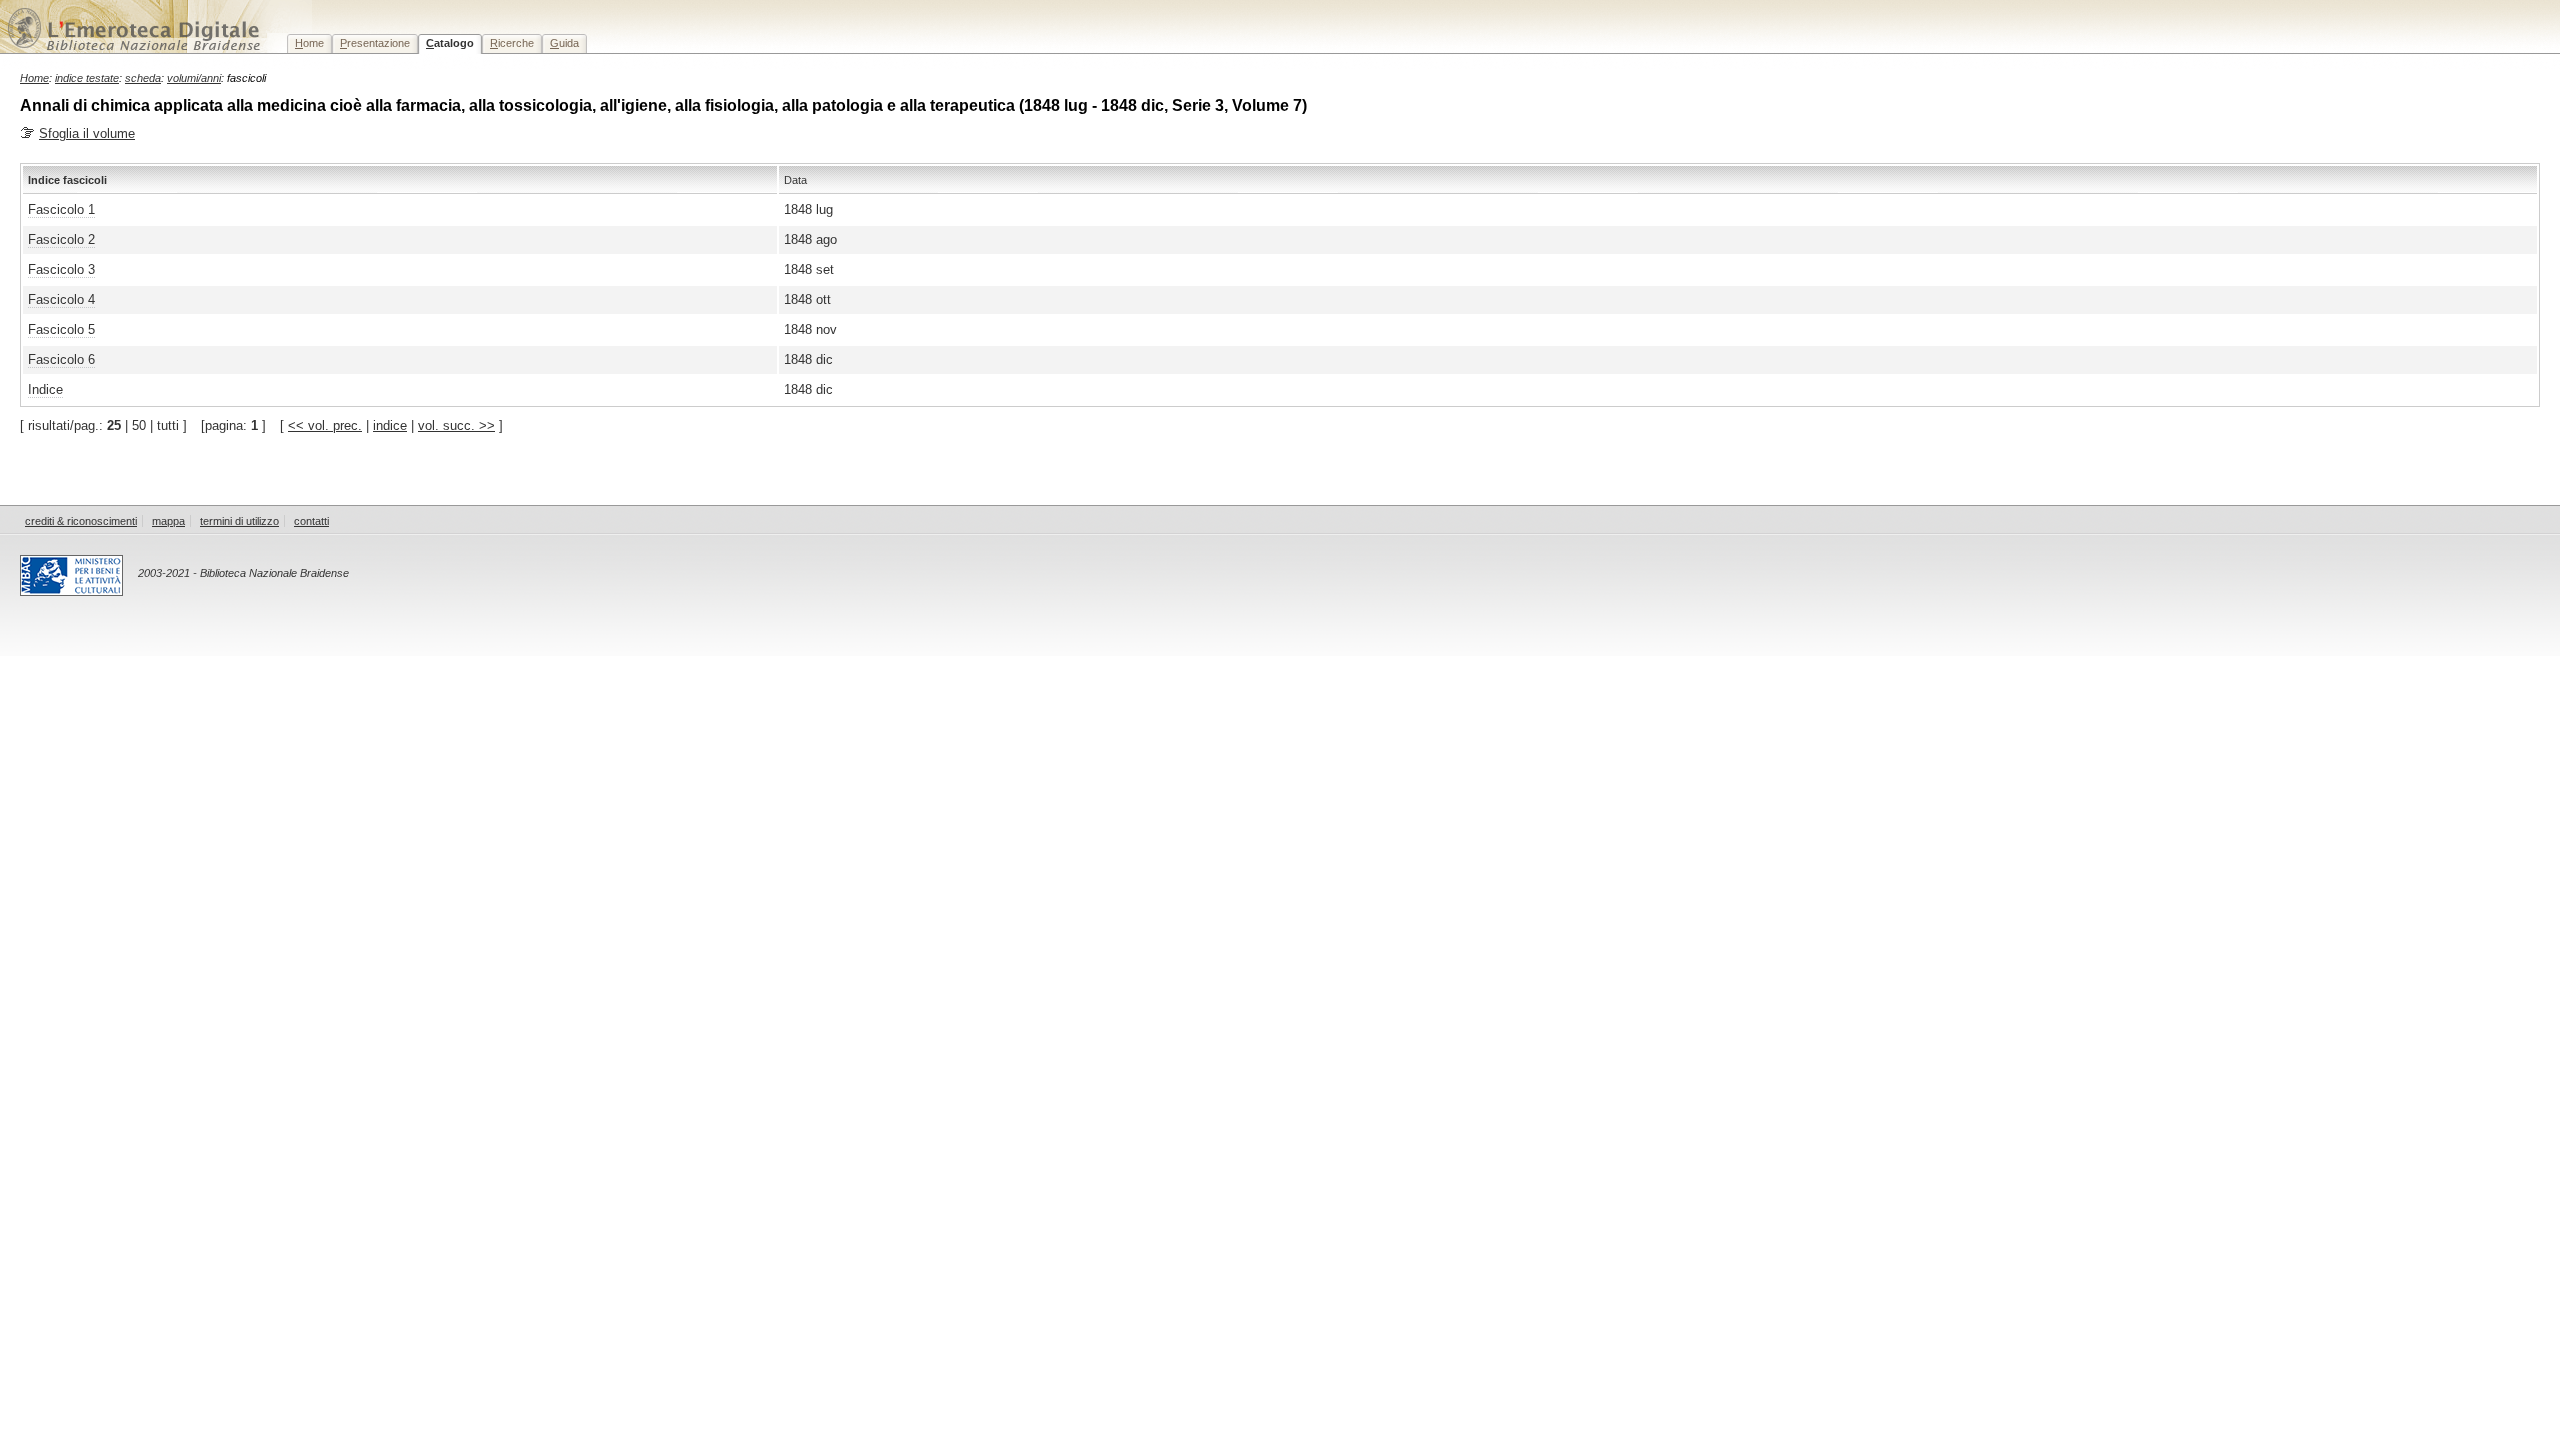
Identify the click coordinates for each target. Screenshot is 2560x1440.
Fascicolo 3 (61, 269)
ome (309, 43)
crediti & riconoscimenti (81, 521)
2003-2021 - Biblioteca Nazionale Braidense (243, 573)
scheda (143, 78)
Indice (45, 389)
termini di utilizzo (239, 521)
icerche (512, 43)
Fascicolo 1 (61, 209)
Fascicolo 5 (61, 329)
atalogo (450, 43)
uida (564, 43)
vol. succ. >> (456, 425)
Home (34, 78)
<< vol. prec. (325, 425)
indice (390, 425)
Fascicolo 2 (61, 239)
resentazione (375, 43)
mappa (168, 521)
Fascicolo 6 (61, 359)
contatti (311, 521)
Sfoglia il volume (87, 133)
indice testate (87, 78)
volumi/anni (194, 78)
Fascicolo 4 (61, 299)
